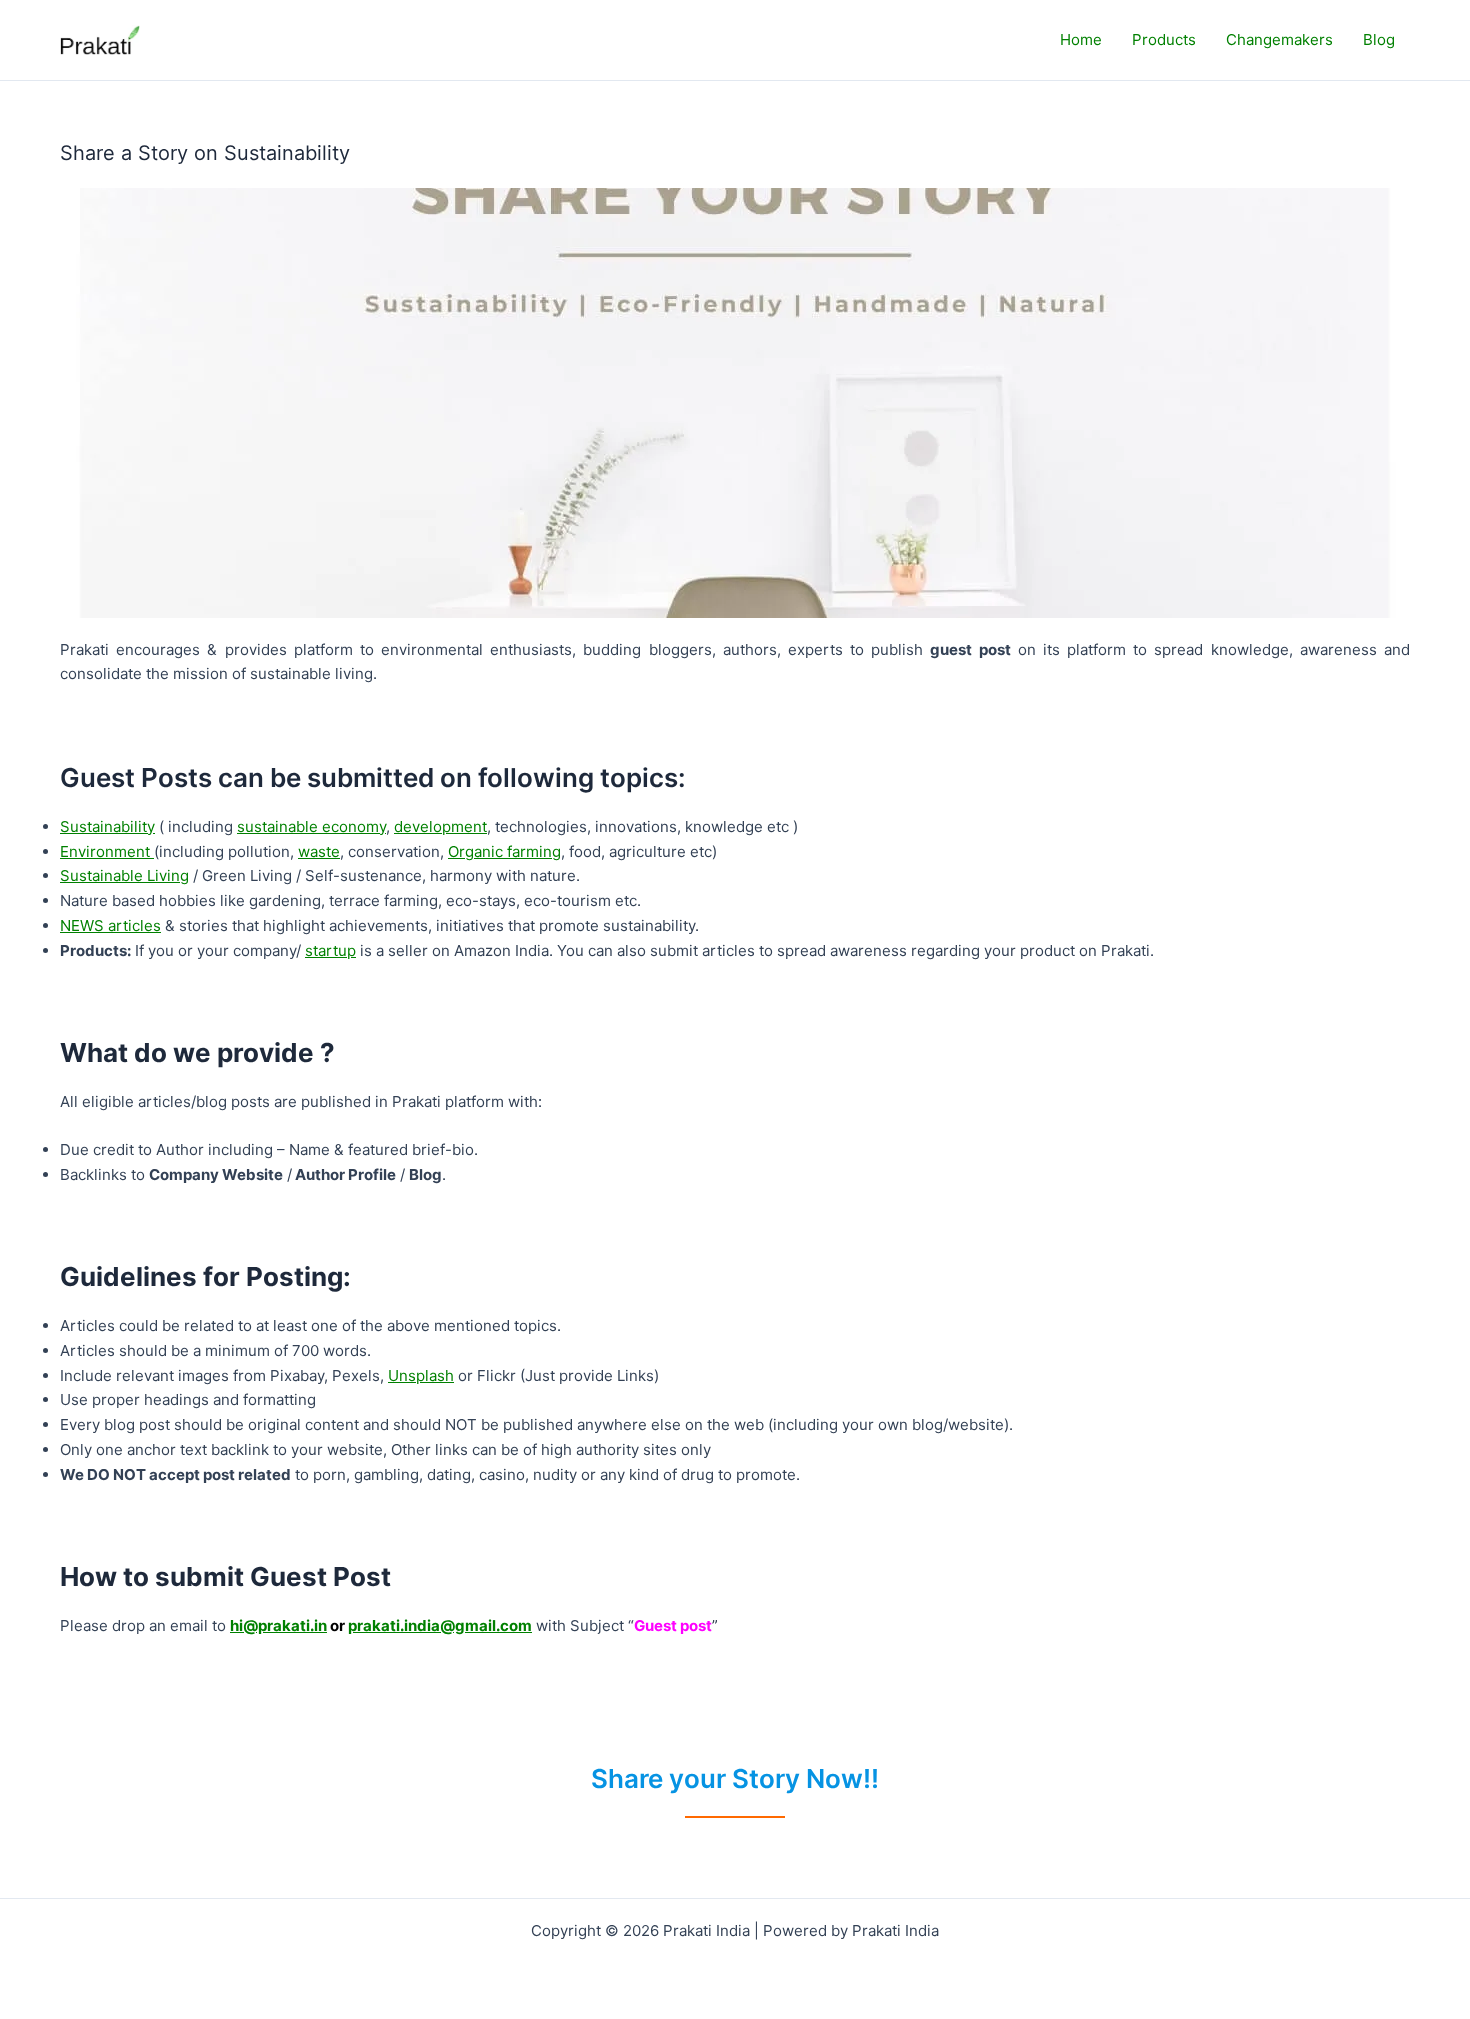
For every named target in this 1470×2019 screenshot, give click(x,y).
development (440, 826)
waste (319, 851)
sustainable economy (311, 826)
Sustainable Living (124, 875)
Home (1081, 39)
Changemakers (1279, 39)
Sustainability (107, 826)
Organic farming (504, 851)
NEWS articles (110, 925)
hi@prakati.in (278, 1625)
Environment (107, 851)
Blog (1379, 39)
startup (330, 950)
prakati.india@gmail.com (440, 1625)
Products (1164, 39)
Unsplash (421, 1375)
